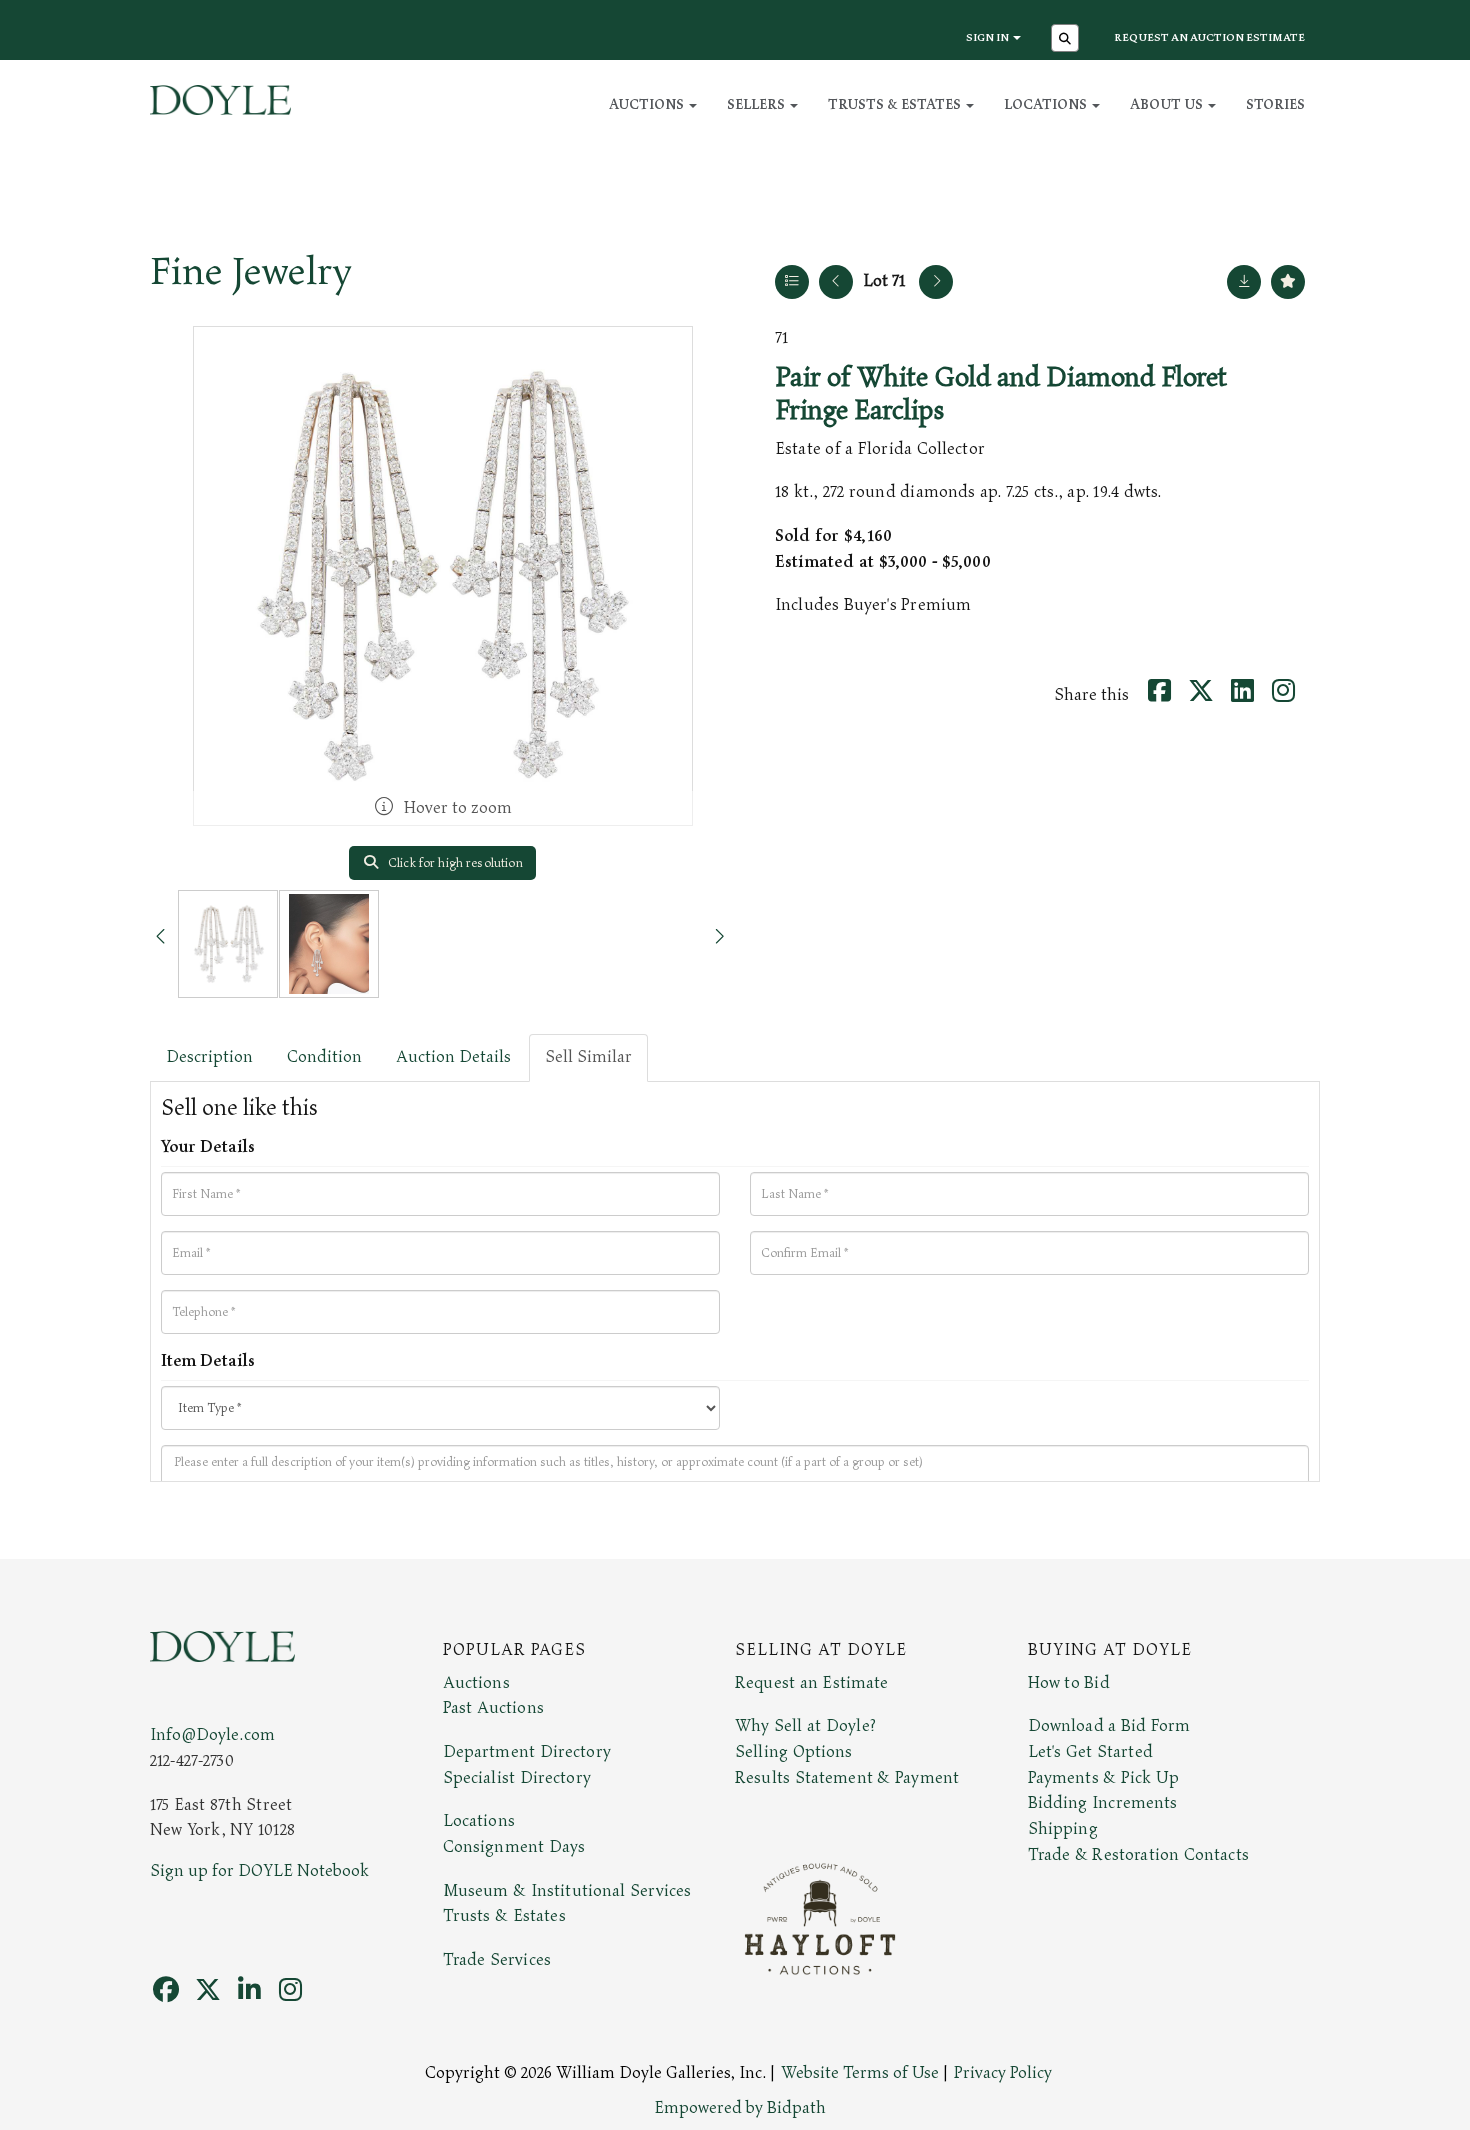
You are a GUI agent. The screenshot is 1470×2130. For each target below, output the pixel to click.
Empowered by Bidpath (740, 2108)
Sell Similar (588, 1057)
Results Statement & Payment (847, 1778)
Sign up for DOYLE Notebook (259, 1871)
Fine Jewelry (251, 272)
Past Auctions (493, 1708)
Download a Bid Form (1109, 1726)
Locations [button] (1047, 104)
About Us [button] (1168, 104)
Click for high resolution (454, 863)
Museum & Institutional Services (567, 1891)
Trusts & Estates (504, 1916)
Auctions (476, 1683)
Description (209, 1057)
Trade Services (497, 1960)
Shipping (1063, 1829)
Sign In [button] (988, 37)
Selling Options (794, 1752)
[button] (1067, 40)
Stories (1275, 104)
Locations (479, 1821)
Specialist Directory (517, 1778)
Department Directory (527, 1752)
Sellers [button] (757, 104)
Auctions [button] (648, 104)
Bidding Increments (1103, 1803)
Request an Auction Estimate (1209, 37)
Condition (324, 1057)
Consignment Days (514, 1847)
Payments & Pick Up (1104, 1778)
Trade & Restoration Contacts (1138, 1855)
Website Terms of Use (860, 2073)
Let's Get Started (1090, 1752)
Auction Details (453, 1057)
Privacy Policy (1003, 2073)
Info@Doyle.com (212, 1735)
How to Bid (1069, 1683)
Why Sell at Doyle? (805, 1726)
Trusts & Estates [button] (896, 104)
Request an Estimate (812, 1683)
